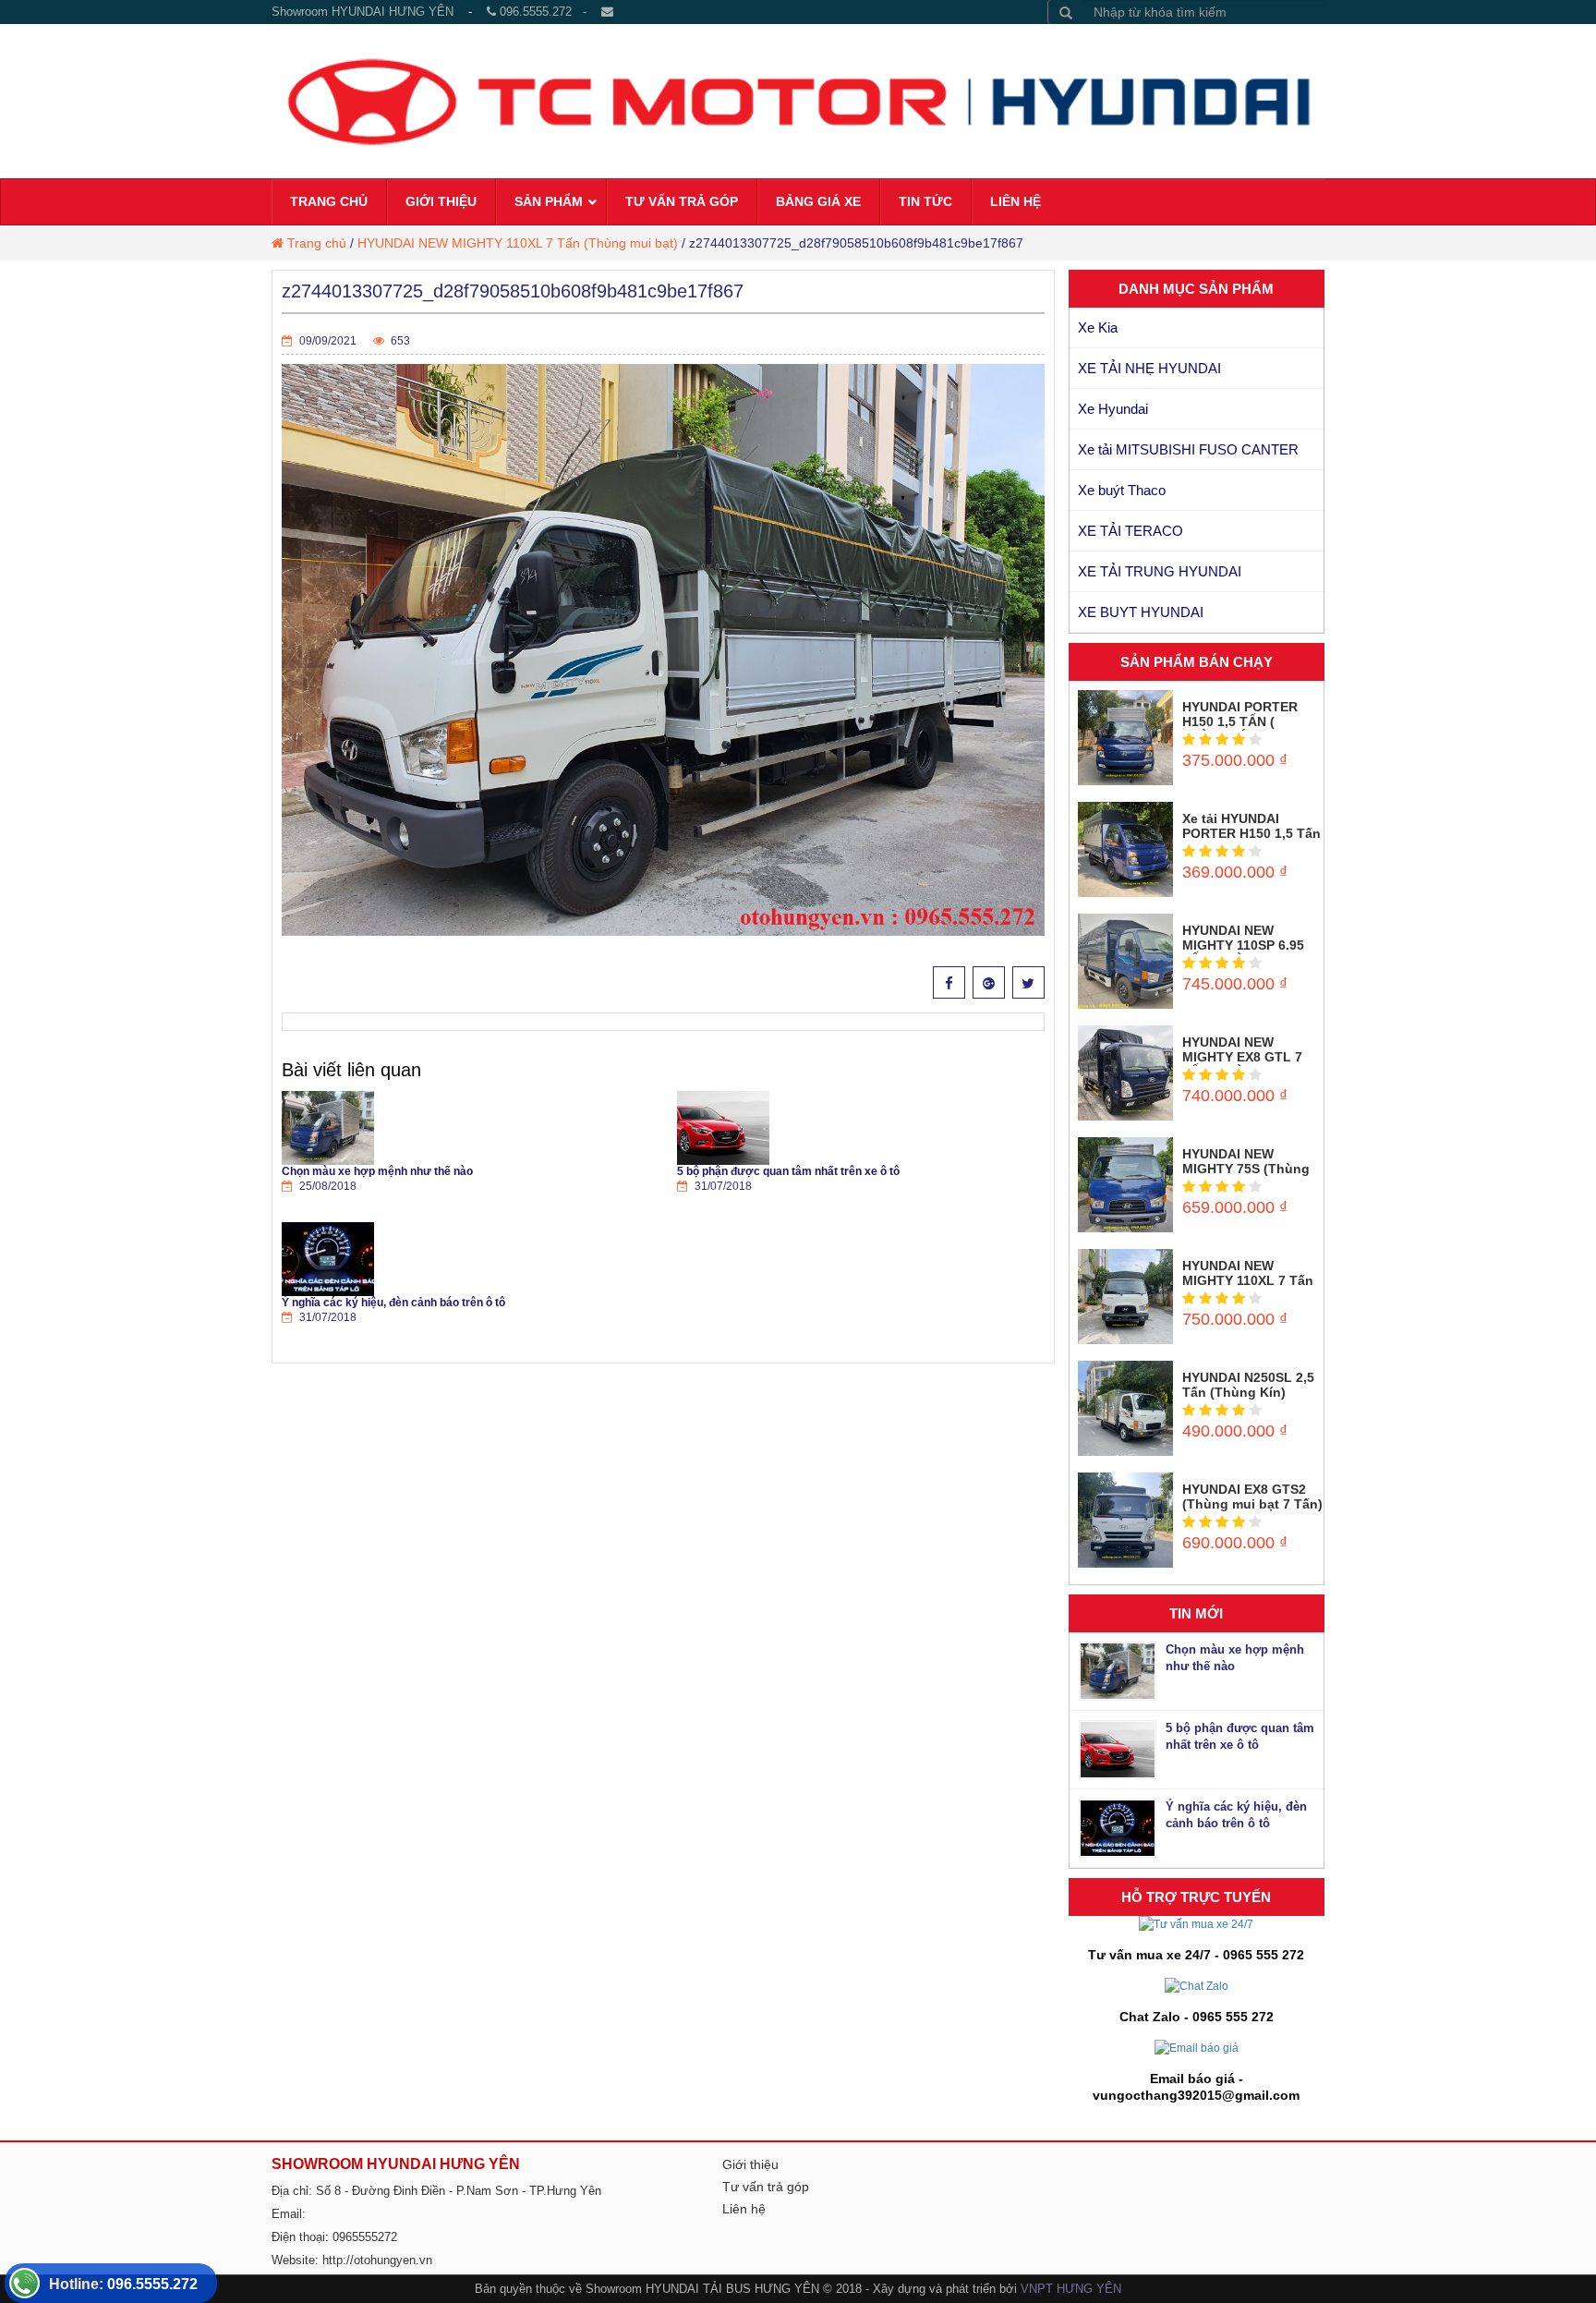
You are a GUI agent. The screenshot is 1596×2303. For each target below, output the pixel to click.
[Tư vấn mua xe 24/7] (1196, 1924)
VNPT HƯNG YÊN (1071, 2289)
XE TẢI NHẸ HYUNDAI (1149, 368)
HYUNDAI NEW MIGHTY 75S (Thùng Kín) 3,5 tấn (1246, 1169)
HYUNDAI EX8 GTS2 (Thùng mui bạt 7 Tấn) (1252, 1497)
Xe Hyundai (1113, 409)
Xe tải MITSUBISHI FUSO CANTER (1188, 449)
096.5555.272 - (549, 12)
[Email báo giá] (1197, 2047)
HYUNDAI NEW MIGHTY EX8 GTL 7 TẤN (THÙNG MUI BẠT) (1242, 1064)
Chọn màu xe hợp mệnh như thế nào (377, 1171)
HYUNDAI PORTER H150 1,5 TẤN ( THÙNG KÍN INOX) (1240, 721)
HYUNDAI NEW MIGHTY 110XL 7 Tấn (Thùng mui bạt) (518, 243)
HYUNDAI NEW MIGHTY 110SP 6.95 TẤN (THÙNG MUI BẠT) (1243, 952)
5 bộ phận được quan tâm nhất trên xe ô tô (788, 1171)
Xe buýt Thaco (1122, 490)
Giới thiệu (750, 2164)
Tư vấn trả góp (766, 2187)
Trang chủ (317, 243)
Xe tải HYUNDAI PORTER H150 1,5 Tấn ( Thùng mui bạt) (1251, 833)
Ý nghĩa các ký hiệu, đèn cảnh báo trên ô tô (393, 1303)
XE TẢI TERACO (1130, 531)
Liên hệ (744, 2209)
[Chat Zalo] (1197, 1985)
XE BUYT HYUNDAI (1141, 612)
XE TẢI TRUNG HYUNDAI (1160, 571)
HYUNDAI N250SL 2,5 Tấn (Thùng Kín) (1248, 1385)
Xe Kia (1098, 327)
